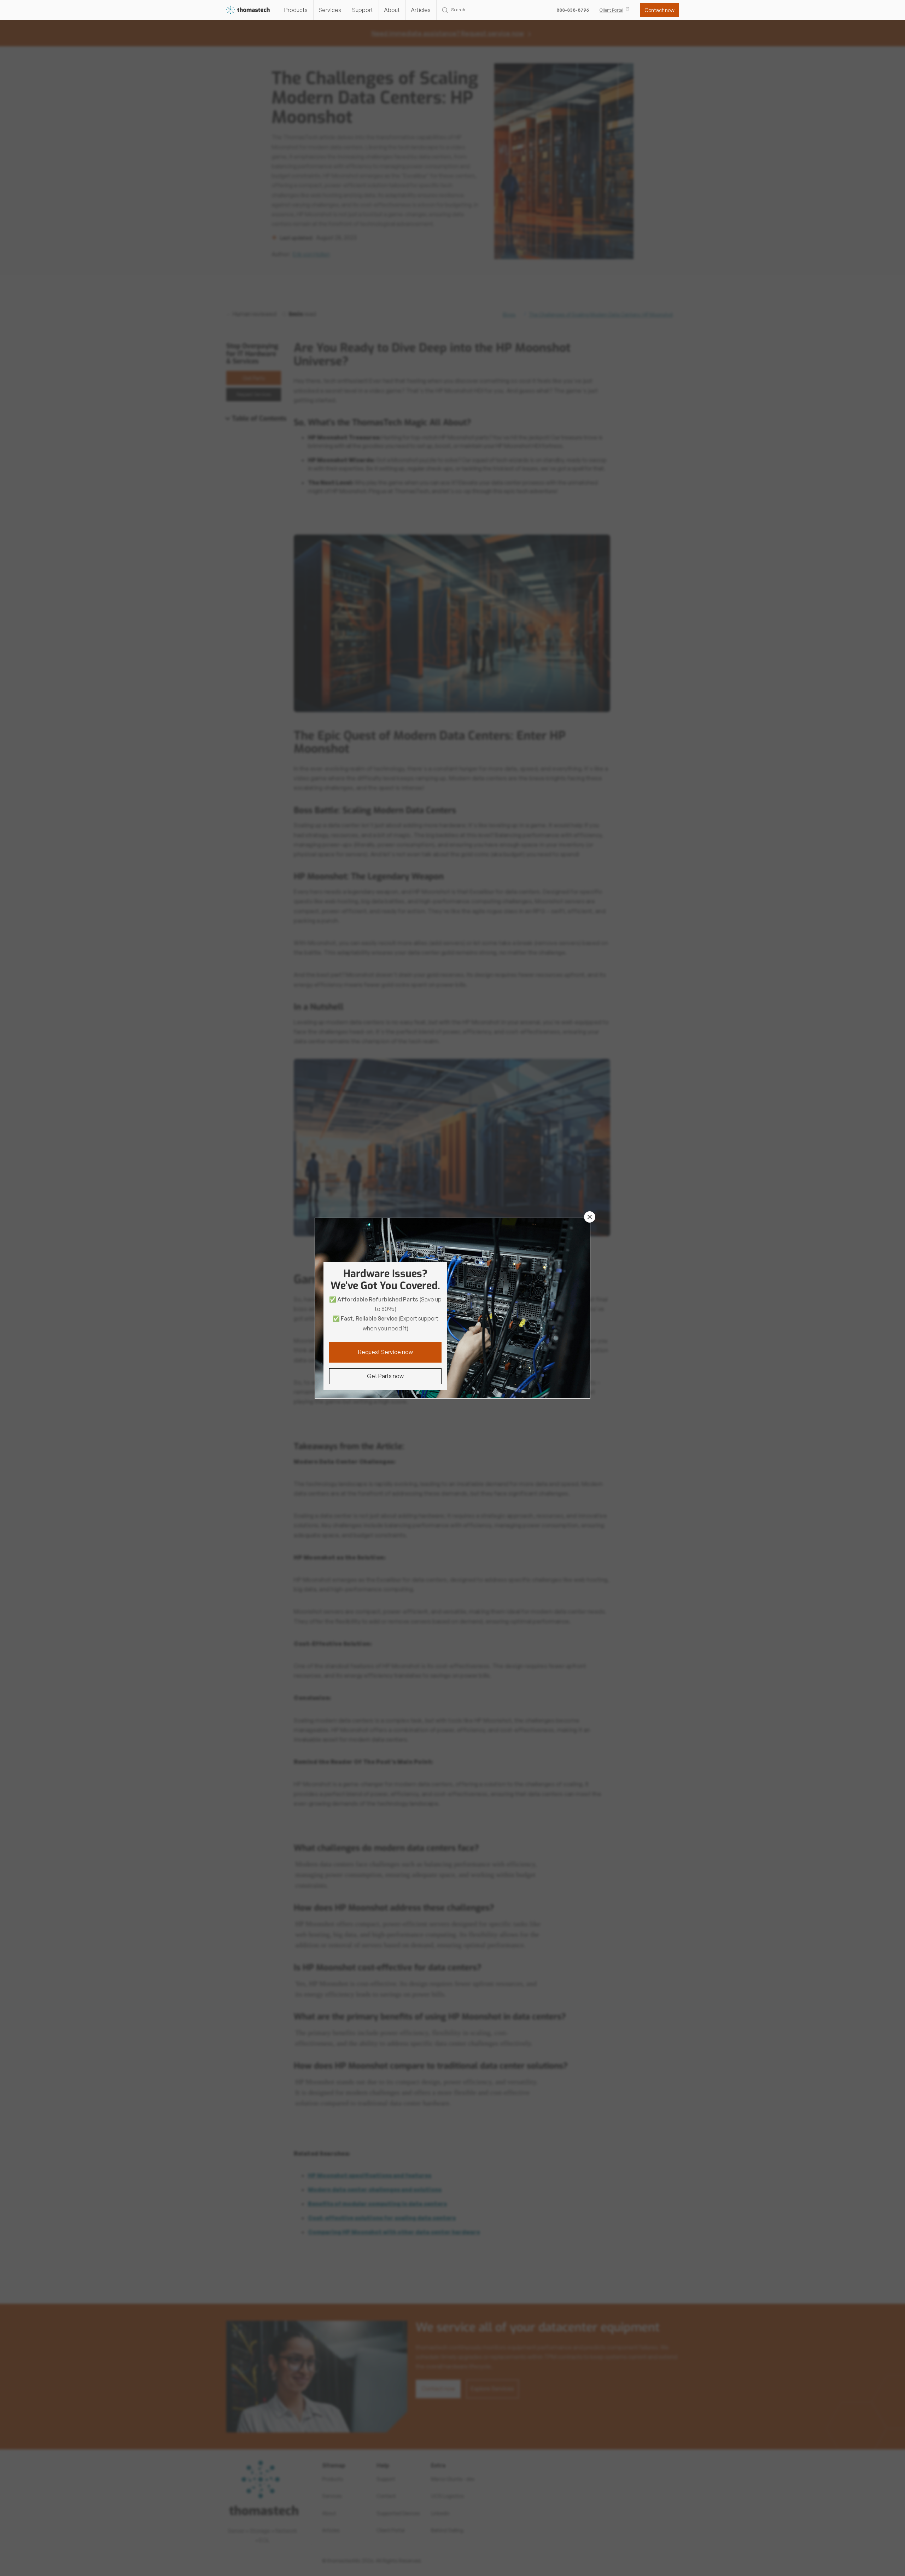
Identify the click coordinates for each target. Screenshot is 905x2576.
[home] (248, 10)
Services (330, 10)
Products (296, 10)
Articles (421, 10)
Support (363, 10)
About (392, 10)
